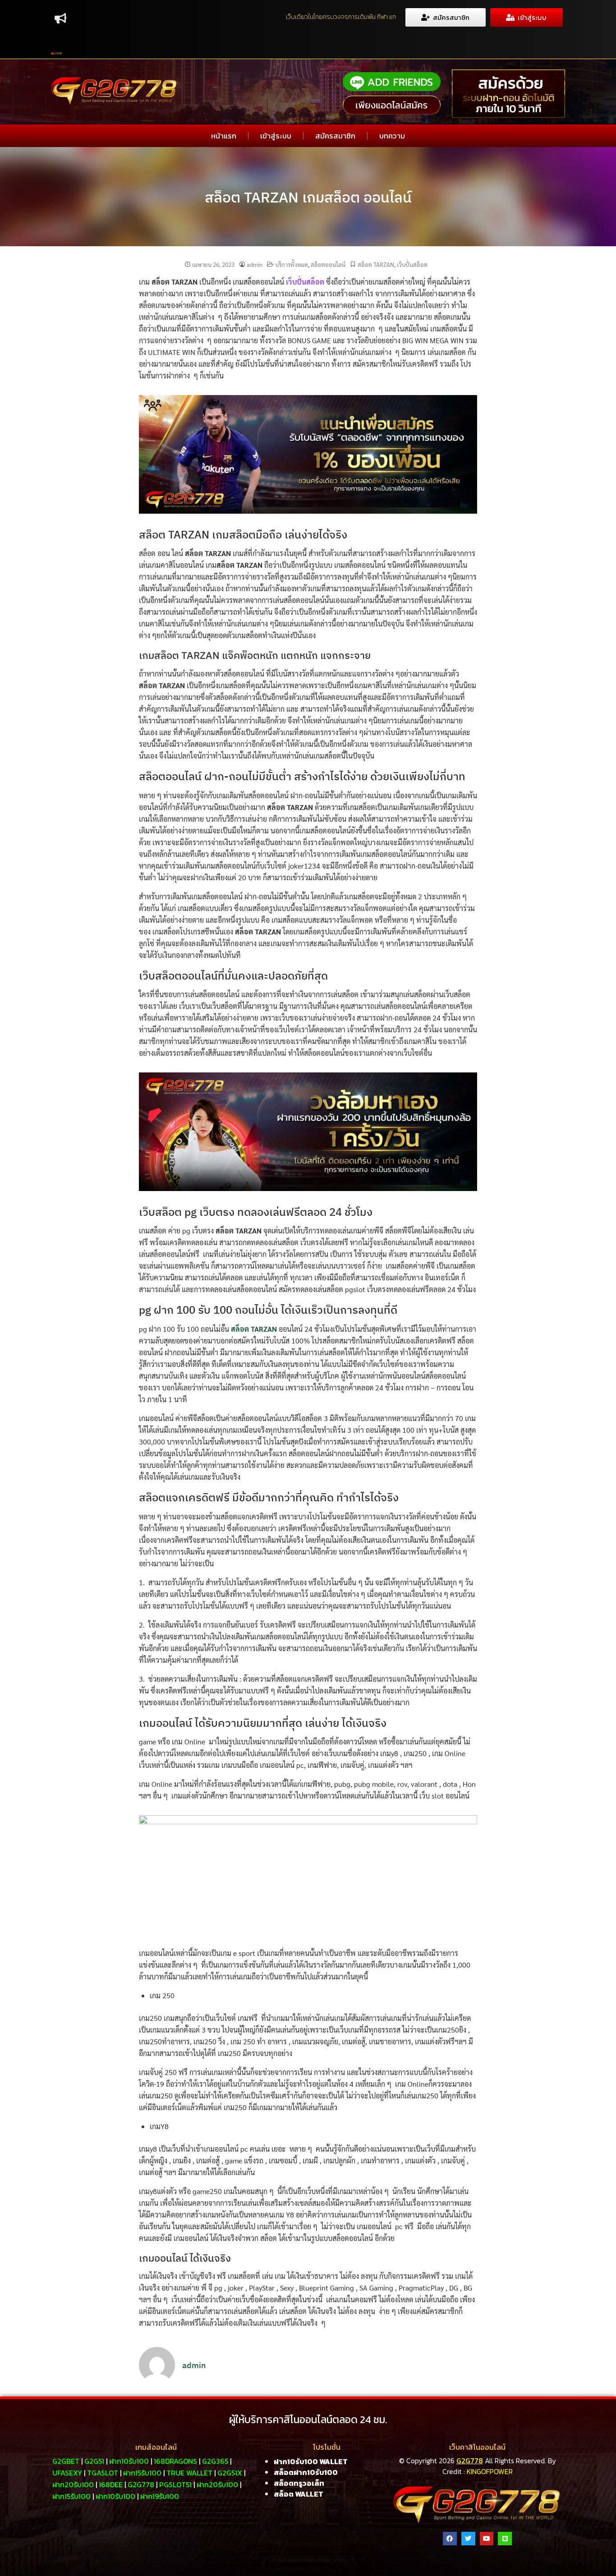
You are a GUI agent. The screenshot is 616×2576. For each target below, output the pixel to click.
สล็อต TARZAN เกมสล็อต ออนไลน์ (308, 197)
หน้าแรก (224, 136)
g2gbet (66, 2461)
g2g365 (215, 2461)
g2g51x (230, 2473)
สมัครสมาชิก (335, 136)
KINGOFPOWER (490, 2471)
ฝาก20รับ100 (73, 2484)
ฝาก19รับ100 (160, 2496)
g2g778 (141, 2484)
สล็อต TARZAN (376, 264)
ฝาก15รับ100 (142, 2473)
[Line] (505, 2539)
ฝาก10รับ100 (129, 2461)
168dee (111, 2484)
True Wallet (189, 2473)
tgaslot (103, 2473)
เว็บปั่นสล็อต (412, 264)
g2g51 (94, 2461)
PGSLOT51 (175, 2484)
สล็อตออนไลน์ (328, 264)
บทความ (392, 136)
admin (255, 264)
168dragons (175, 2461)
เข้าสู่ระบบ (276, 136)
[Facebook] (450, 2539)
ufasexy (67, 2473)
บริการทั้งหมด (292, 264)
